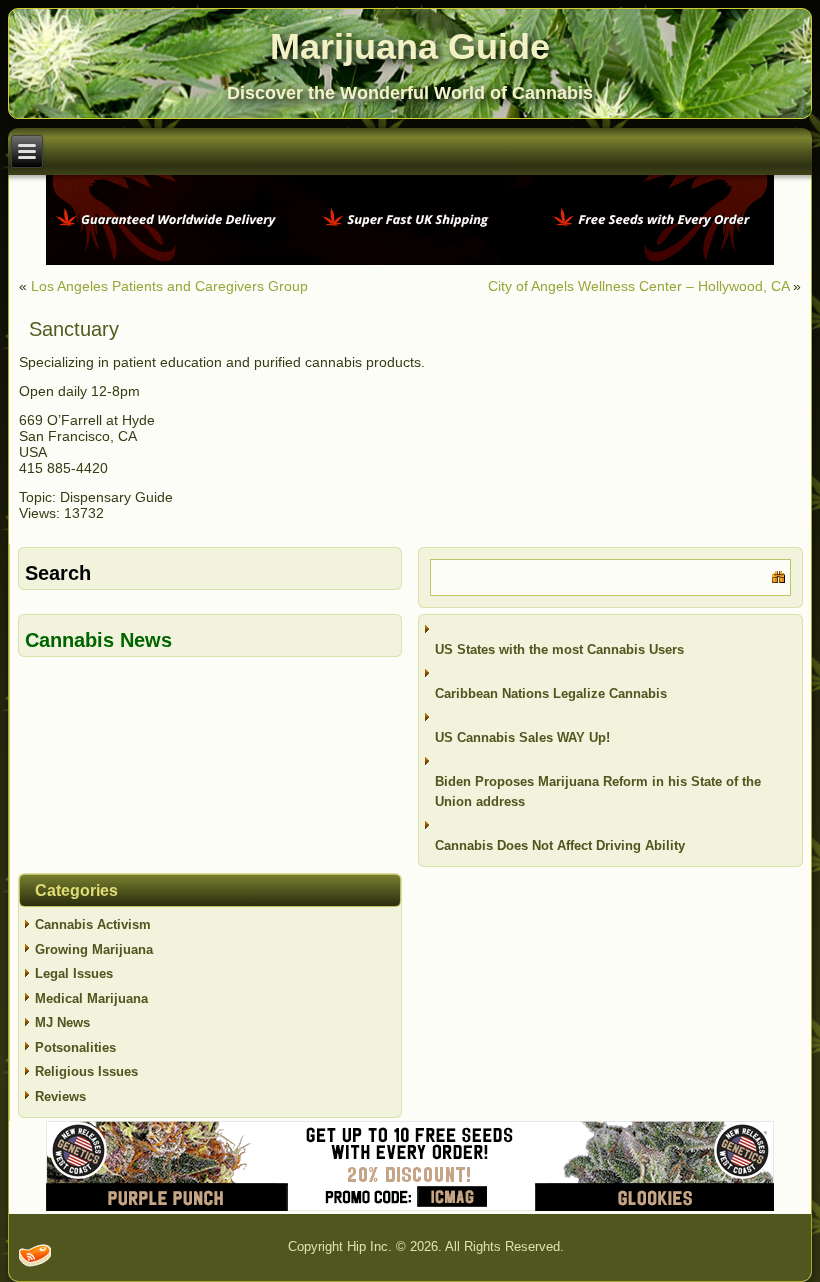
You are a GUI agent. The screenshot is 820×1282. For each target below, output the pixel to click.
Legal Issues (74, 973)
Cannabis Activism (93, 924)
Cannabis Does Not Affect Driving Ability (560, 845)
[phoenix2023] (410, 260)
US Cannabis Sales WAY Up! (522, 737)
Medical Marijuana (91, 998)
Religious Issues (86, 1071)
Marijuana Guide (410, 46)
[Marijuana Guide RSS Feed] (35, 1255)
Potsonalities (75, 1047)
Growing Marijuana (94, 949)
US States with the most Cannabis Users (559, 649)
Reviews (60, 1096)
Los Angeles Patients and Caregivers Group (169, 286)
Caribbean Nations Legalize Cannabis (551, 693)
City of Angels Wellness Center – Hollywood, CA (638, 286)
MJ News (62, 1022)
